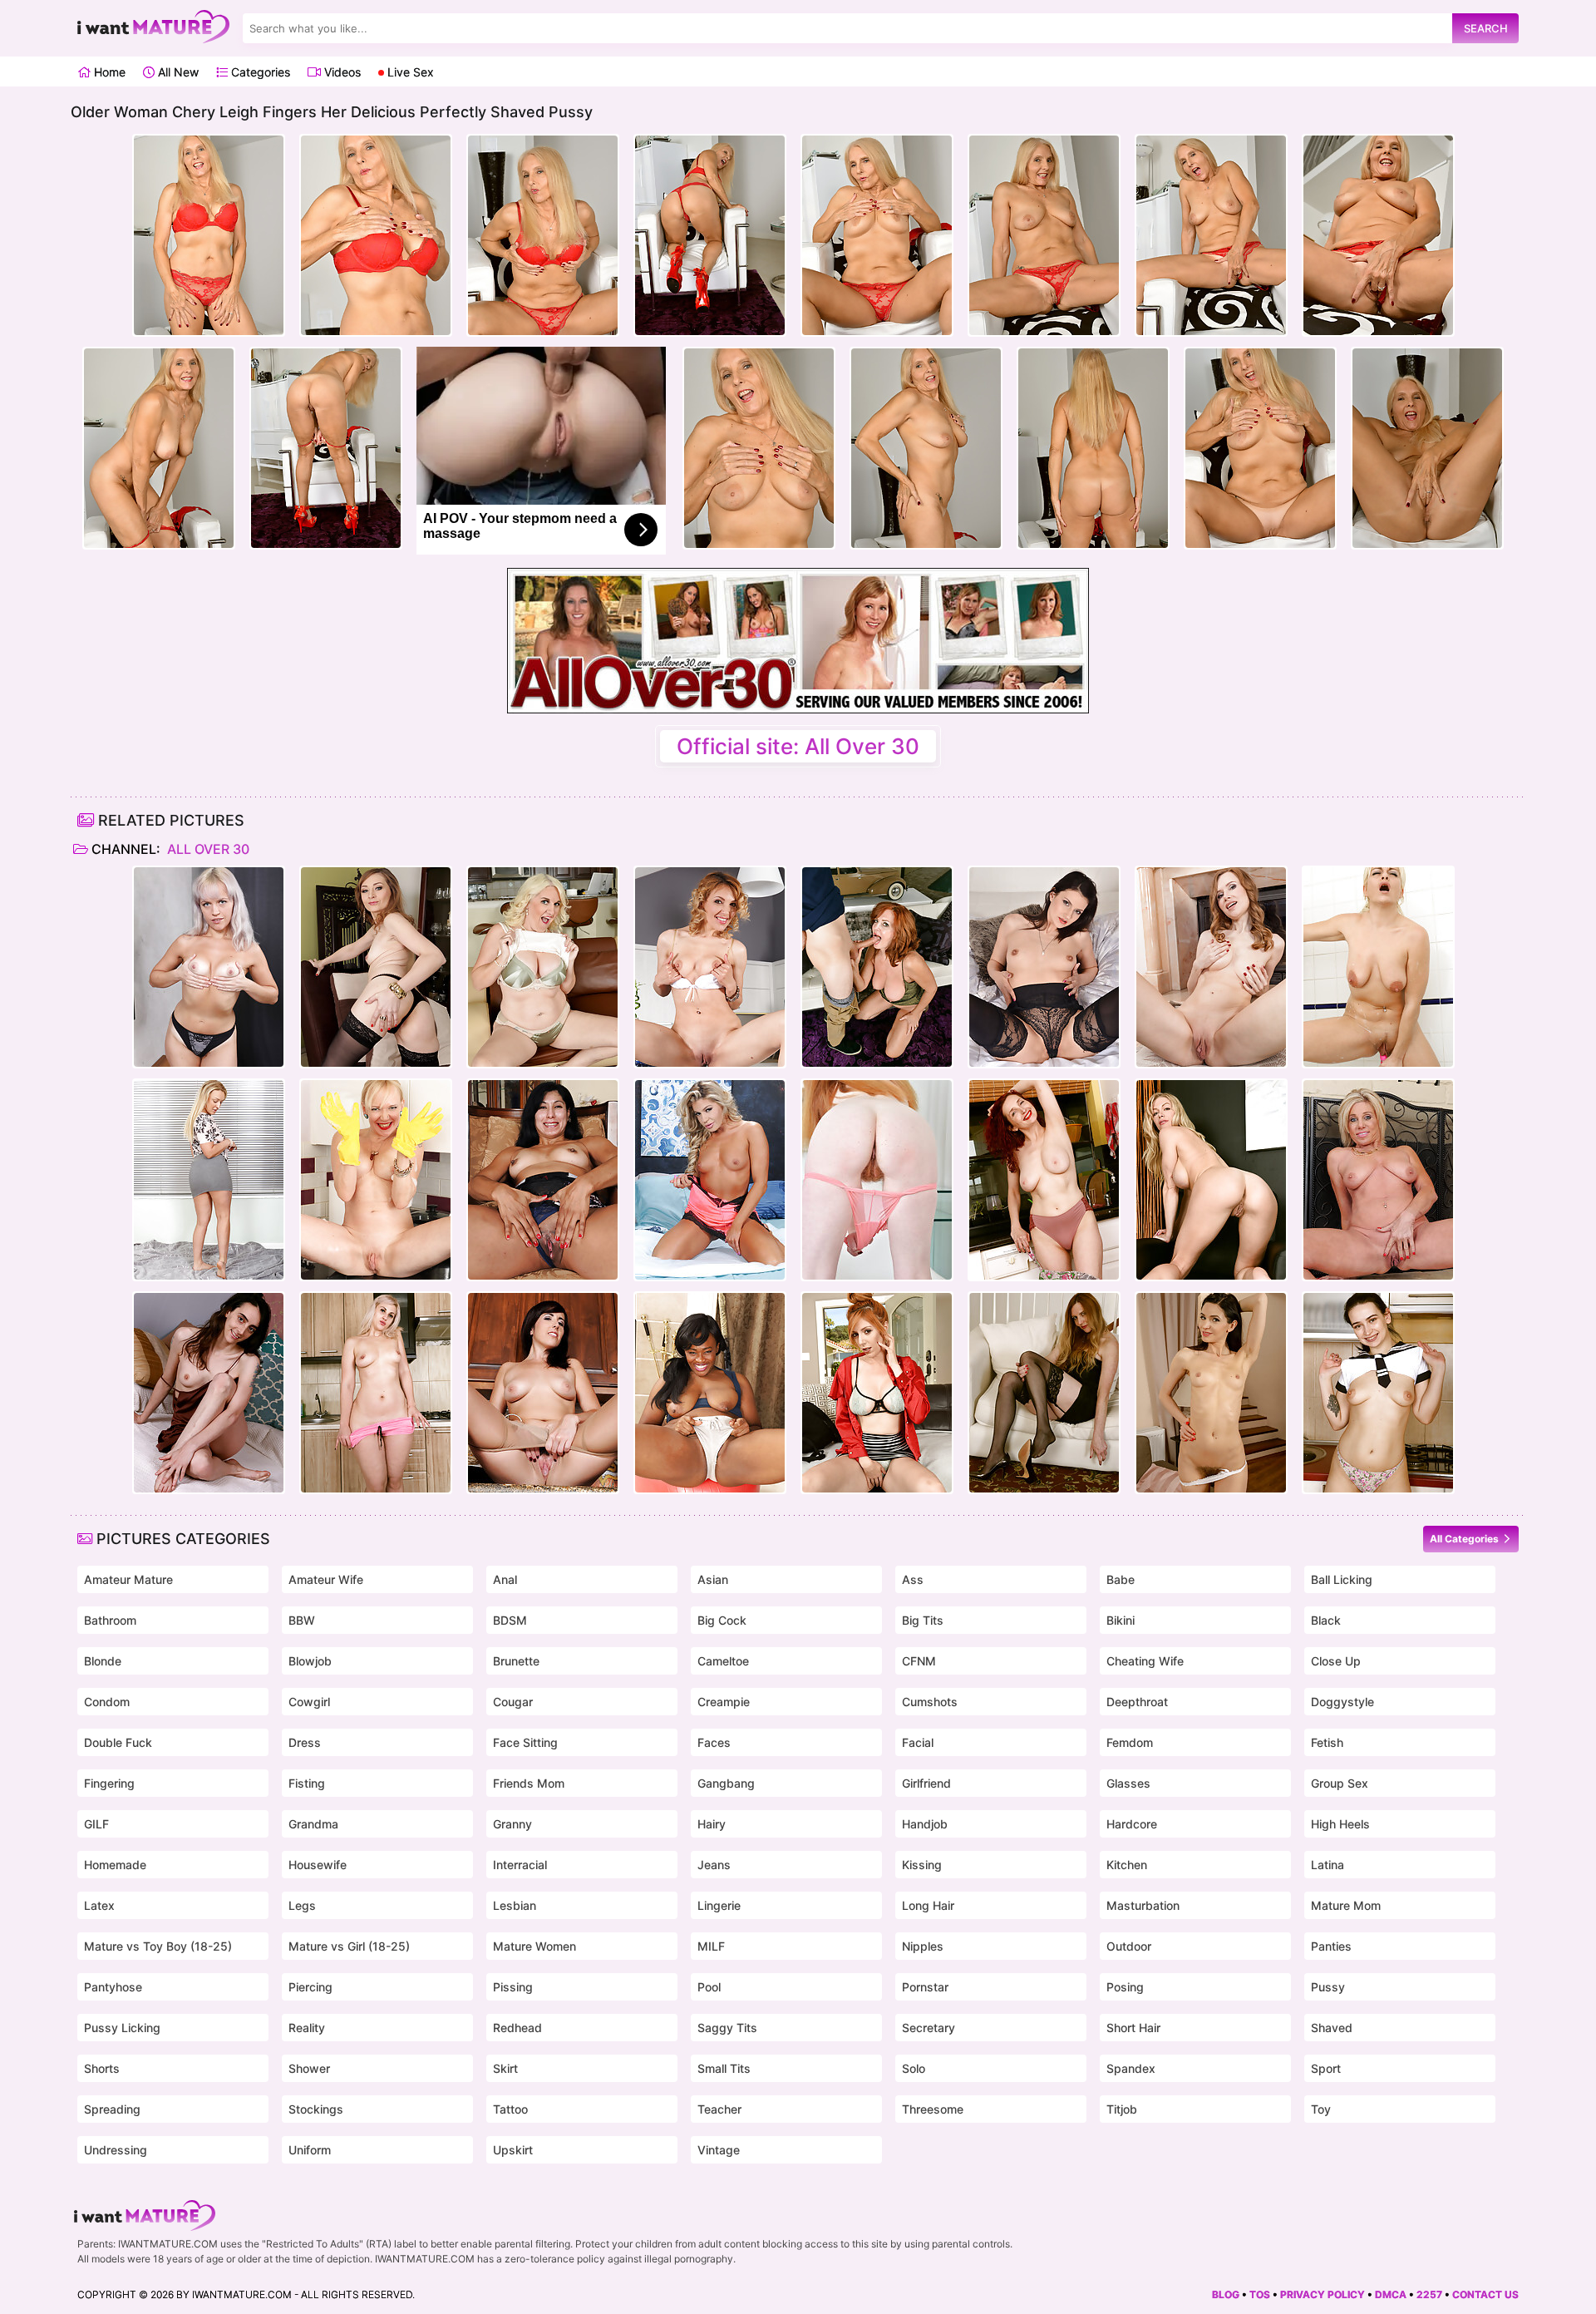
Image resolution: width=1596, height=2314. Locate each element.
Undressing (116, 2150)
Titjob (1122, 2109)
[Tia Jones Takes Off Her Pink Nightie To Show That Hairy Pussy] (877, 1180)
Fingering (109, 1783)
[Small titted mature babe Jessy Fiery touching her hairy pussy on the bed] (209, 967)
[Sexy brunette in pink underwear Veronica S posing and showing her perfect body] (1211, 967)
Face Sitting (525, 1742)
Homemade (115, 1865)
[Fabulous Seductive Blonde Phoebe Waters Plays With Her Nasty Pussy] (1044, 1393)
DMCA (1391, 2294)
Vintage (719, 2150)
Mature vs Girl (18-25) (349, 1946)
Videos (341, 72)
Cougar (513, 1702)
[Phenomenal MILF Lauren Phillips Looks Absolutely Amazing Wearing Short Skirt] (877, 1393)
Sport (1326, 2068)
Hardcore (1132, 1824)
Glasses (1128, 1783)
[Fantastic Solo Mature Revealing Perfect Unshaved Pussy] (209, 1180)
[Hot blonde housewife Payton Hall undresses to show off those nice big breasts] (1378, 1180)
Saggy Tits (727, 2028)
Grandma (313, 1824)
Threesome (933, 2109)
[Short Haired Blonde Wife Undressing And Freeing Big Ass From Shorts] (376, 1393)
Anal (505, 1579)
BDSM (510, 1620)
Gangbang (726, 1783)
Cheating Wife (1145, 1661)
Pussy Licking (122, 2028)
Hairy (712, 1824)
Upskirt (513, 2150)
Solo (914, 2068)
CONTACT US (1485, 2294)
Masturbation (1143, 1905)
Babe (1121, 1579)
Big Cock (722, 1620)
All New (177, 72)
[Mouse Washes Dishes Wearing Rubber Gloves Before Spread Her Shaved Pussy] (376, 1180)
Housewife (318, 1865)
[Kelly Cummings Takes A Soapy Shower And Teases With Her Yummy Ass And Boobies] (1378, 967)
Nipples (923, 1946)
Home (108, 72)
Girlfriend (926, 1783)
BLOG (1226, 2294)
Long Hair (928, 1905)
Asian (713, 1579)
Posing (1125, 1987)
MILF (711, 1946)
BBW (302, 1620)
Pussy (1328, 1987)
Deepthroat (1137, 1702)
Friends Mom (529, 1783)
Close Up (1336, 1661)
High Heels (1340, 1824)
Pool (709, 1987)
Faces (714, 1742)
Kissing (922, 1865)
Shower (309, 2068)
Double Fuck (118, 1742)
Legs (302, 1905)
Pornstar (925, 1987)
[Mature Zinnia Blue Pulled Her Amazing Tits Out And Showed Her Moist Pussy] (1044, 1180)
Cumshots (930, 1702)
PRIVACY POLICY (1323, 2294)
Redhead (517, 2028)
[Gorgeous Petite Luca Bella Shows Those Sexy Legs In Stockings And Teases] (376, 967)
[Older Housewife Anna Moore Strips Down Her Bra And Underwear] (543, 967)
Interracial (520, 1865)
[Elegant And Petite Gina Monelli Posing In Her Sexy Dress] (710, 967)
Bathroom (110, 1620)
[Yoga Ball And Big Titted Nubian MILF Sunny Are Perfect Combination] (710, 1393)
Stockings (316, 2109)
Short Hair (1133, 2028)
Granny (512, 1824)
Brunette (516, 1661)
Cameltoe (723, 1661)
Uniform (310, 2150)
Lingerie (719, 1905)
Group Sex (1340, 1783)
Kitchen (1127, 1865)
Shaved (1332, 2028)
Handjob (925, 1824)
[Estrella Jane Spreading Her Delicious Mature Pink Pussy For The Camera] (543, 1180)
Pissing (513, 1987)
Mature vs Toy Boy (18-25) (158, 1946)
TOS (1260, 2294)
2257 (1429, 2294)
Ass (913, 1579)
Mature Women (534, 1946)
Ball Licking (1342, 1579)
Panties (1331, 1946)
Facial (918, 1742)
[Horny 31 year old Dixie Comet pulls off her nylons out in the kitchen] (543, 1393)
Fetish (1327, 1742)
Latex (99, 1905)
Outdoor (1129, 1946)
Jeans (714, 1865)
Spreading (112, 2109)
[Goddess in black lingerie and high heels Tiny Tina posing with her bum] (1044, 967)
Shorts (102, 2068)
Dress (305, 1742)
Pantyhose (113, 1987)
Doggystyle (1342, 1702)
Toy (1321, 2109)
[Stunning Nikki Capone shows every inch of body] (710, 1180)
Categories (259, 72)
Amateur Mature (128, 1579)
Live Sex (409, 72)
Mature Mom (1346, 1905)
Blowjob (310, 1661)
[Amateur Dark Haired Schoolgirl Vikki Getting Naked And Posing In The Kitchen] (1378, 1393)
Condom (107, 1702)
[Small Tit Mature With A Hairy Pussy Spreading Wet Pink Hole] (209, 1393)
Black (1326, 1620)
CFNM (919, 1661)
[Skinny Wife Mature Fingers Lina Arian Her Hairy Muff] (1211, 1393)
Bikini (1121, 1620)
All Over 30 (207, 849)
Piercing (310, 1987)
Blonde (103, 1661)
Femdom (1130, 1742)
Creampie (724, 1702)
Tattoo (510, 2109)
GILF (96, 1824)
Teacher (719, 2109)
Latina (1328, 1865)
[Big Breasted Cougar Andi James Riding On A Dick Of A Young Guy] (877, 967)
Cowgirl (309, 1702)
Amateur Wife (326, 1579)
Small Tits (724, 2068)
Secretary (929, 2028)
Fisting (307, 1783)
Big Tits (923, 1620)
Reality (307, 2028)
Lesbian (515, 1905)
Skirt (505, 2068)
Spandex (1131, 2068)
